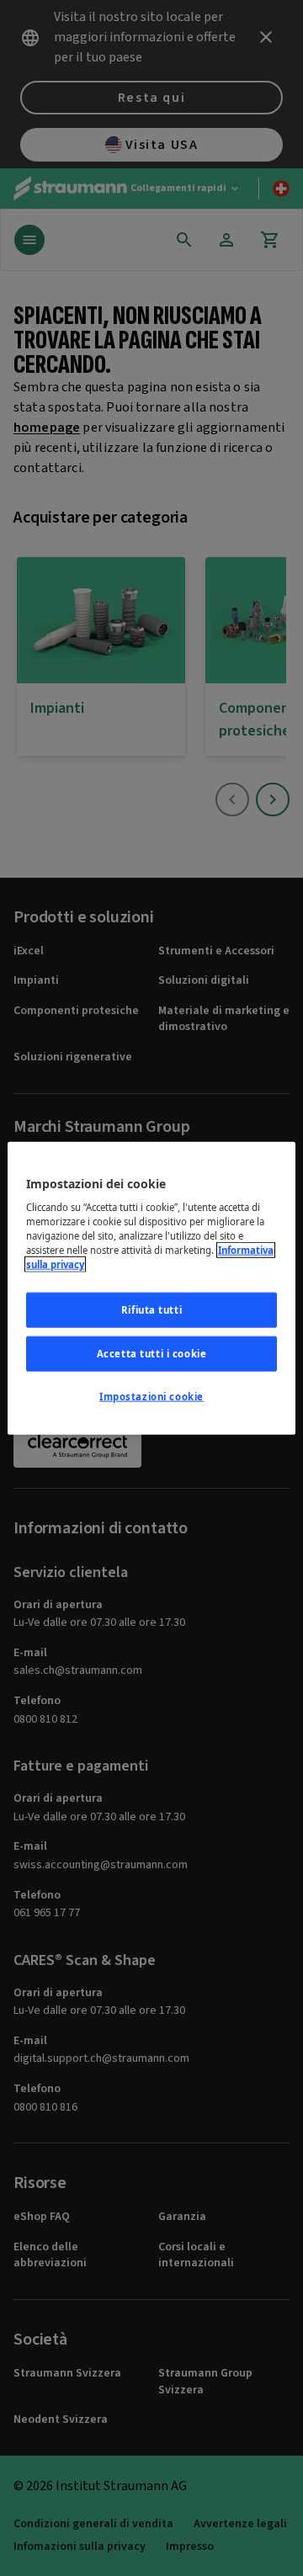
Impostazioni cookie (151, 1397)
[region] (151, 1288)
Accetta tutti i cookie (152, 1354)
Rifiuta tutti (151, 1310)
